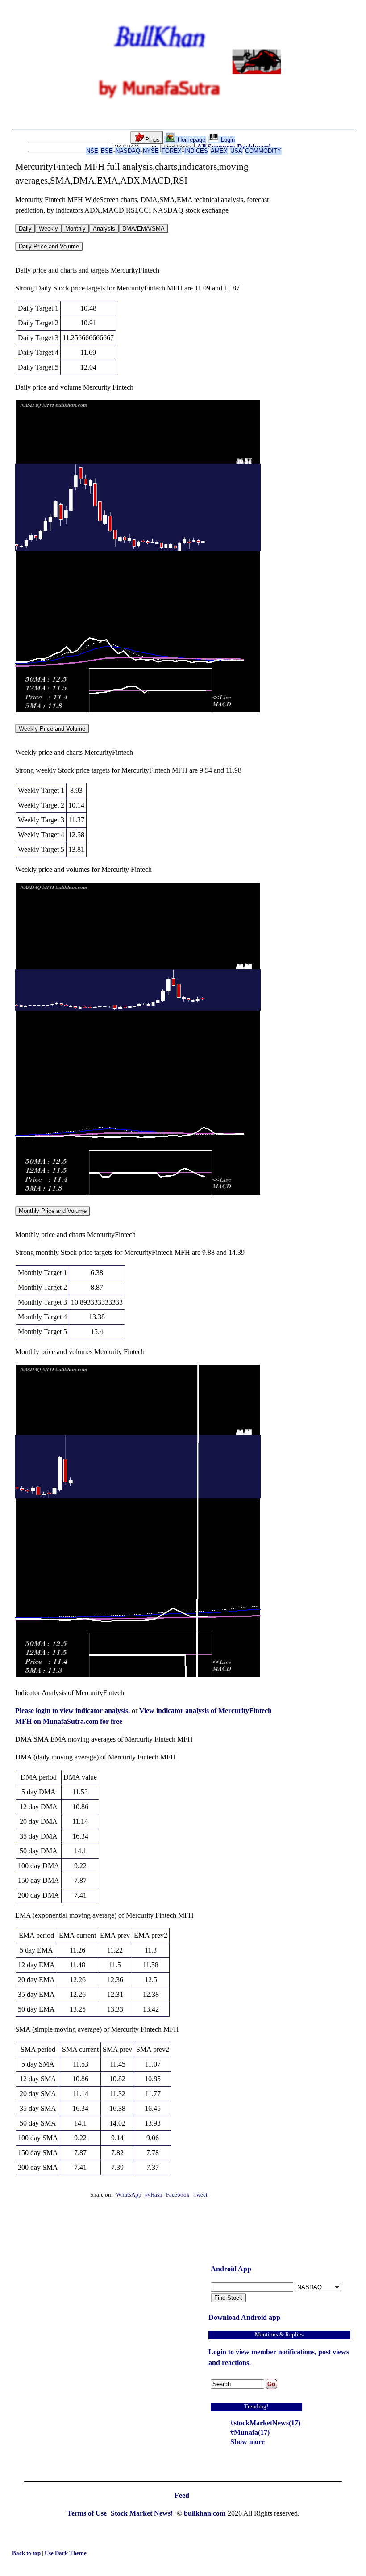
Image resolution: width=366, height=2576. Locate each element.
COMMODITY (263, 151)
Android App (231, 2269)
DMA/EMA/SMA (143, 229)
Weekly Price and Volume (52, 729)
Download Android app (244, 2317)
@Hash (154, 2195)
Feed (182, 2495)
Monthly (75, 229)
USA (236, 151)
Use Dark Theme (66, 2553)
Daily (25, 229)
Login (227, 140)
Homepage (191, 140)
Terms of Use (88, 2513)
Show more (247, 2442)
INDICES (196, 151)
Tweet (200, 2195)
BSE (107, 151)
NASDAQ (128, 151)
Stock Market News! (143, 2513)
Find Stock (228, 2298)
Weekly (48, 229)
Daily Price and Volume (49, 246)
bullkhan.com (205, 2513)
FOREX (172, 151)
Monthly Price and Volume (53, 1211)
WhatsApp (129, 2195)
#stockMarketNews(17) (265, 2423)
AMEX (219, 151)
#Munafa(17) (250, 2432)
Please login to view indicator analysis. (73, 1711)
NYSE (151, 151)
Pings (152, 140)
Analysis (104, 229)
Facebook (179, 2195)
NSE (92, 151)
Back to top (27, 2553)
